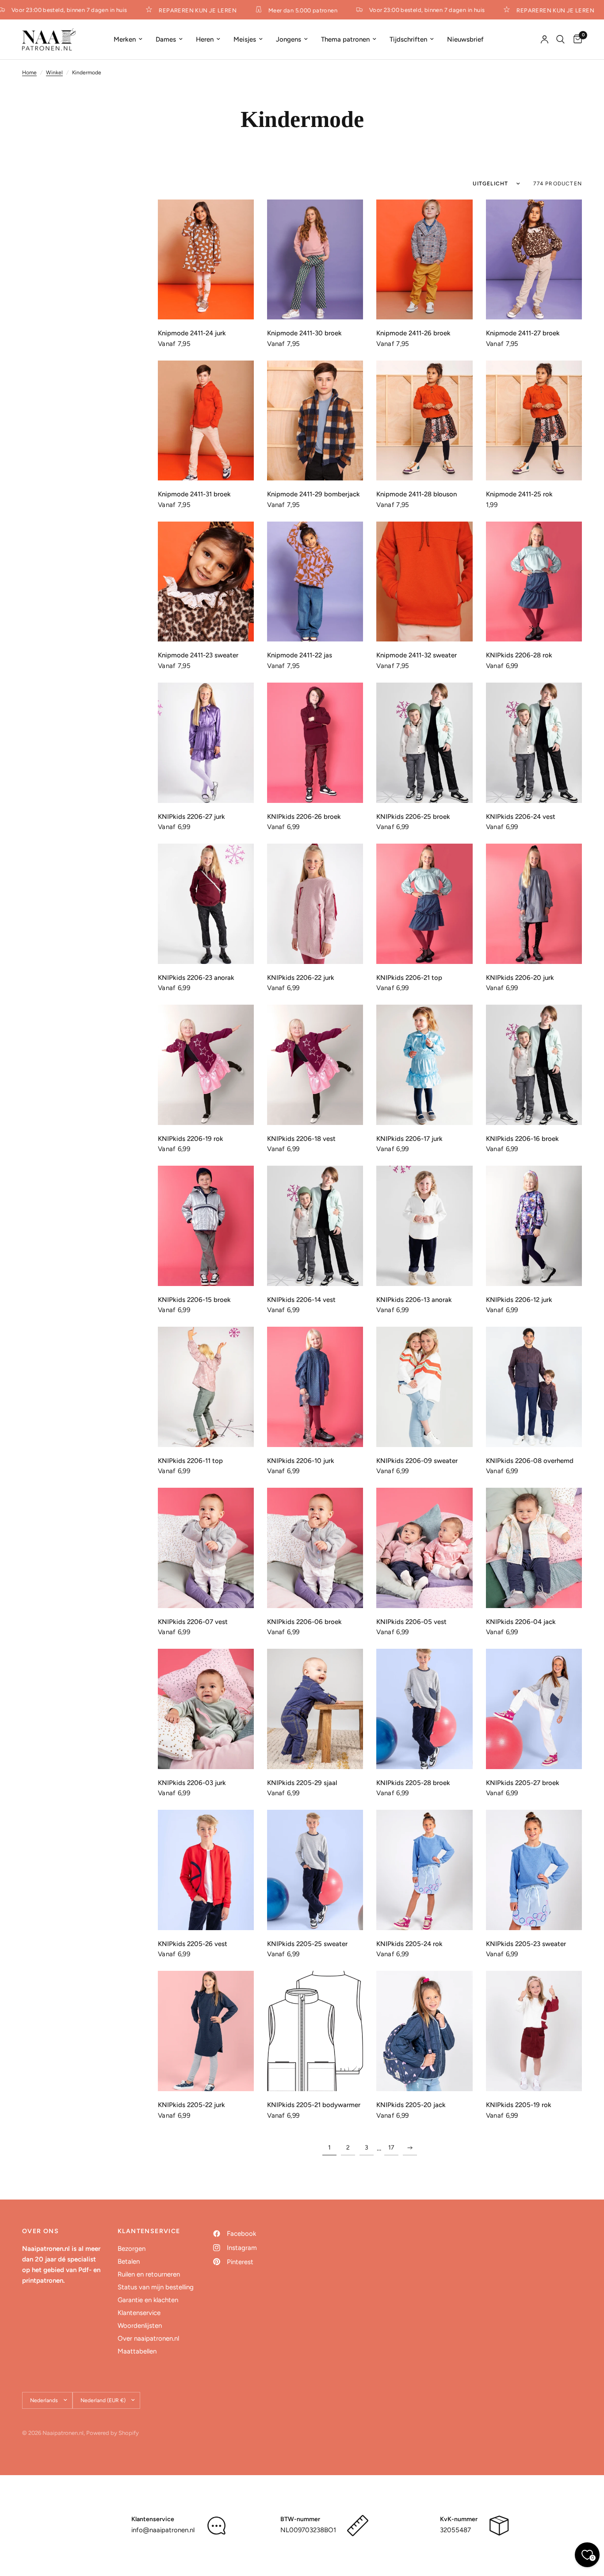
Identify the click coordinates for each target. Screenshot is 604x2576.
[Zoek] (560, 39)
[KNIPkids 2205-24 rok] (424, 1870)
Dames (166, 39)
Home (29, 73)
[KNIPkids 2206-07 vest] (206, 1548)
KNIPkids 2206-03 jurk (192, 1783)
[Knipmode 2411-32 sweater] (424, 582)
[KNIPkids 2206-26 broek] (315, 743)
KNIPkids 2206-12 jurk (519, 1300)
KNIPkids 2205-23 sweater (526, 1944)
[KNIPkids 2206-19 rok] (206, 1065)
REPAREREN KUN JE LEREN (181, 10)
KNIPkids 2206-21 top (409, 978)
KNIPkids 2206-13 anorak (414, 1300)
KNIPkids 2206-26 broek (304, 817)
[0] (575, 39)
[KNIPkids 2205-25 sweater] (315, 1870)
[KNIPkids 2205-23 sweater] (534, 1870)
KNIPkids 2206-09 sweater (417, 1461)
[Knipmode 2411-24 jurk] (206, 260)
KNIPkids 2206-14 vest (301, 1300)
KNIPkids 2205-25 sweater (307, 1944)
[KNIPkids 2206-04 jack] (534, 1548)
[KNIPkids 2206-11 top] (206, 1387)
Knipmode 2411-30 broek (304, 333)
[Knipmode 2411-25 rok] (534, 421)
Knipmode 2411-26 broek (413, 333)
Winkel (54, 73)
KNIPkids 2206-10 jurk (301, 1461)
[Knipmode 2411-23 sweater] (206, 582)
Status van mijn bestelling (156, 2287)
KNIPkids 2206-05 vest (411, 1622)
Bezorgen (132, 2249)
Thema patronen (345, 39)
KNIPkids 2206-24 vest (521, 817)
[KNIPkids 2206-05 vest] (424, 1548)
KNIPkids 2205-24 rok (409, 1944)
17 (391, 2148)
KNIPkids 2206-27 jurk (191, 817)
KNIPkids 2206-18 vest (301, 1139)
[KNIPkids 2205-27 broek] (534, 1709)
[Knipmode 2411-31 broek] (206, 421)
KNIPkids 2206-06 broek (304, 1622)
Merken (125, 39)
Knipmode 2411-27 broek (523, 333)
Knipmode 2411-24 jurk (192, 333)
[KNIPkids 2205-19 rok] (534, 2031)
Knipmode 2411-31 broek (194, 494)
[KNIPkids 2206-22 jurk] (315, 904)
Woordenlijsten (140, 2326)
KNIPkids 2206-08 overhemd (530, 1461)
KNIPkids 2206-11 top (190, 1461)
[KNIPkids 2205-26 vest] (206, 1870)
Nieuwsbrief (465, 39)
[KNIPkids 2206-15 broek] (206, 1226)
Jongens (289, 39)
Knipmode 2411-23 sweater (198, 655)
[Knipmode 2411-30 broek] (315, 260)
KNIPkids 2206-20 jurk (520, 978)
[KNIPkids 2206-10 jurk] (315, 1387)
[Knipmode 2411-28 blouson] (424, 421)
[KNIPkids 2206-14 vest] (315, 1226)
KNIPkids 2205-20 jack (411, 2105)
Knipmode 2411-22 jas (300, 655)
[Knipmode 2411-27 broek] (534, 260)
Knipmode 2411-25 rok (519, 494)
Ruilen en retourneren (149, 2274)
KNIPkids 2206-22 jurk (301, 978)
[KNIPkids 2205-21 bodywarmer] (315, 2031)
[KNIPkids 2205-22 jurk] (206, 2031)
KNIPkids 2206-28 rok (519, 655)
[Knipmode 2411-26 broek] (424, 260)
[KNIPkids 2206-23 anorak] (206, 904)
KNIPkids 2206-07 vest (193, 1622)
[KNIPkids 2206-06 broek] (315, 1548)
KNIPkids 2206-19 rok (191, 1139)
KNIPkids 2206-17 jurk (409, 1139)
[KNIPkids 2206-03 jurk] (206, 1709)
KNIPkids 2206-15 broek (194, 1300)
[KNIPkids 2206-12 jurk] (534, 1226)
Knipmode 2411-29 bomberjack (313, 494)
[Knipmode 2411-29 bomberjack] (315, 421)
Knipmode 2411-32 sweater (417, 655)
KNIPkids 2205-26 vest (193, 1944)
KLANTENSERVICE (149, 2231)
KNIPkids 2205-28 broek (413, 1783)
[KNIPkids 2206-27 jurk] (206, 743)
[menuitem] (128, 39)
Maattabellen (137, 2351)
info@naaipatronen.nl (163, 2530)
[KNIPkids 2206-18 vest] (315, 1065)
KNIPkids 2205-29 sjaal (302, 1783)
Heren (205, 39)
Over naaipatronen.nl (148, 2338)
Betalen (129, 2261)
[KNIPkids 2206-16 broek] (534, 1065)
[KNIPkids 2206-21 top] (424, 904)
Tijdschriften (408, 39)
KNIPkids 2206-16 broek (522, 1139)
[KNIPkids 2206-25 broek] (424, 743)
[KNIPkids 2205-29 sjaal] (315, 1709)
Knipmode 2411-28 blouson (417, 494)
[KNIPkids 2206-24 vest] (534, 743)
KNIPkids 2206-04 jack (521, 1622)
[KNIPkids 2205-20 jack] (424, 2031)
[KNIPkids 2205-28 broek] (424, 1709)
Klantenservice (139, 2313)
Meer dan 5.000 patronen (286, 10)
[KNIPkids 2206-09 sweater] (424, 1387)
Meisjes (245, 39)
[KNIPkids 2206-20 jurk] (534, 904)
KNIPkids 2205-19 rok (519, 2105)
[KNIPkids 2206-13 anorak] (424, 1226)
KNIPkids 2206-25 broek (413, 817)
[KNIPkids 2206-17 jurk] (424, 1065)
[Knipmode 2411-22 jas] (315, 582)
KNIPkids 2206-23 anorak (196, 978)
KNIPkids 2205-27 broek (523, 1783)
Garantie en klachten (148, 2300)
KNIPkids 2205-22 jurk (191, 2105)
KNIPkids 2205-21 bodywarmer (314, 2105)
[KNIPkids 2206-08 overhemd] (534, 1387)
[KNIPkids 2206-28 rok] (534, 582)
